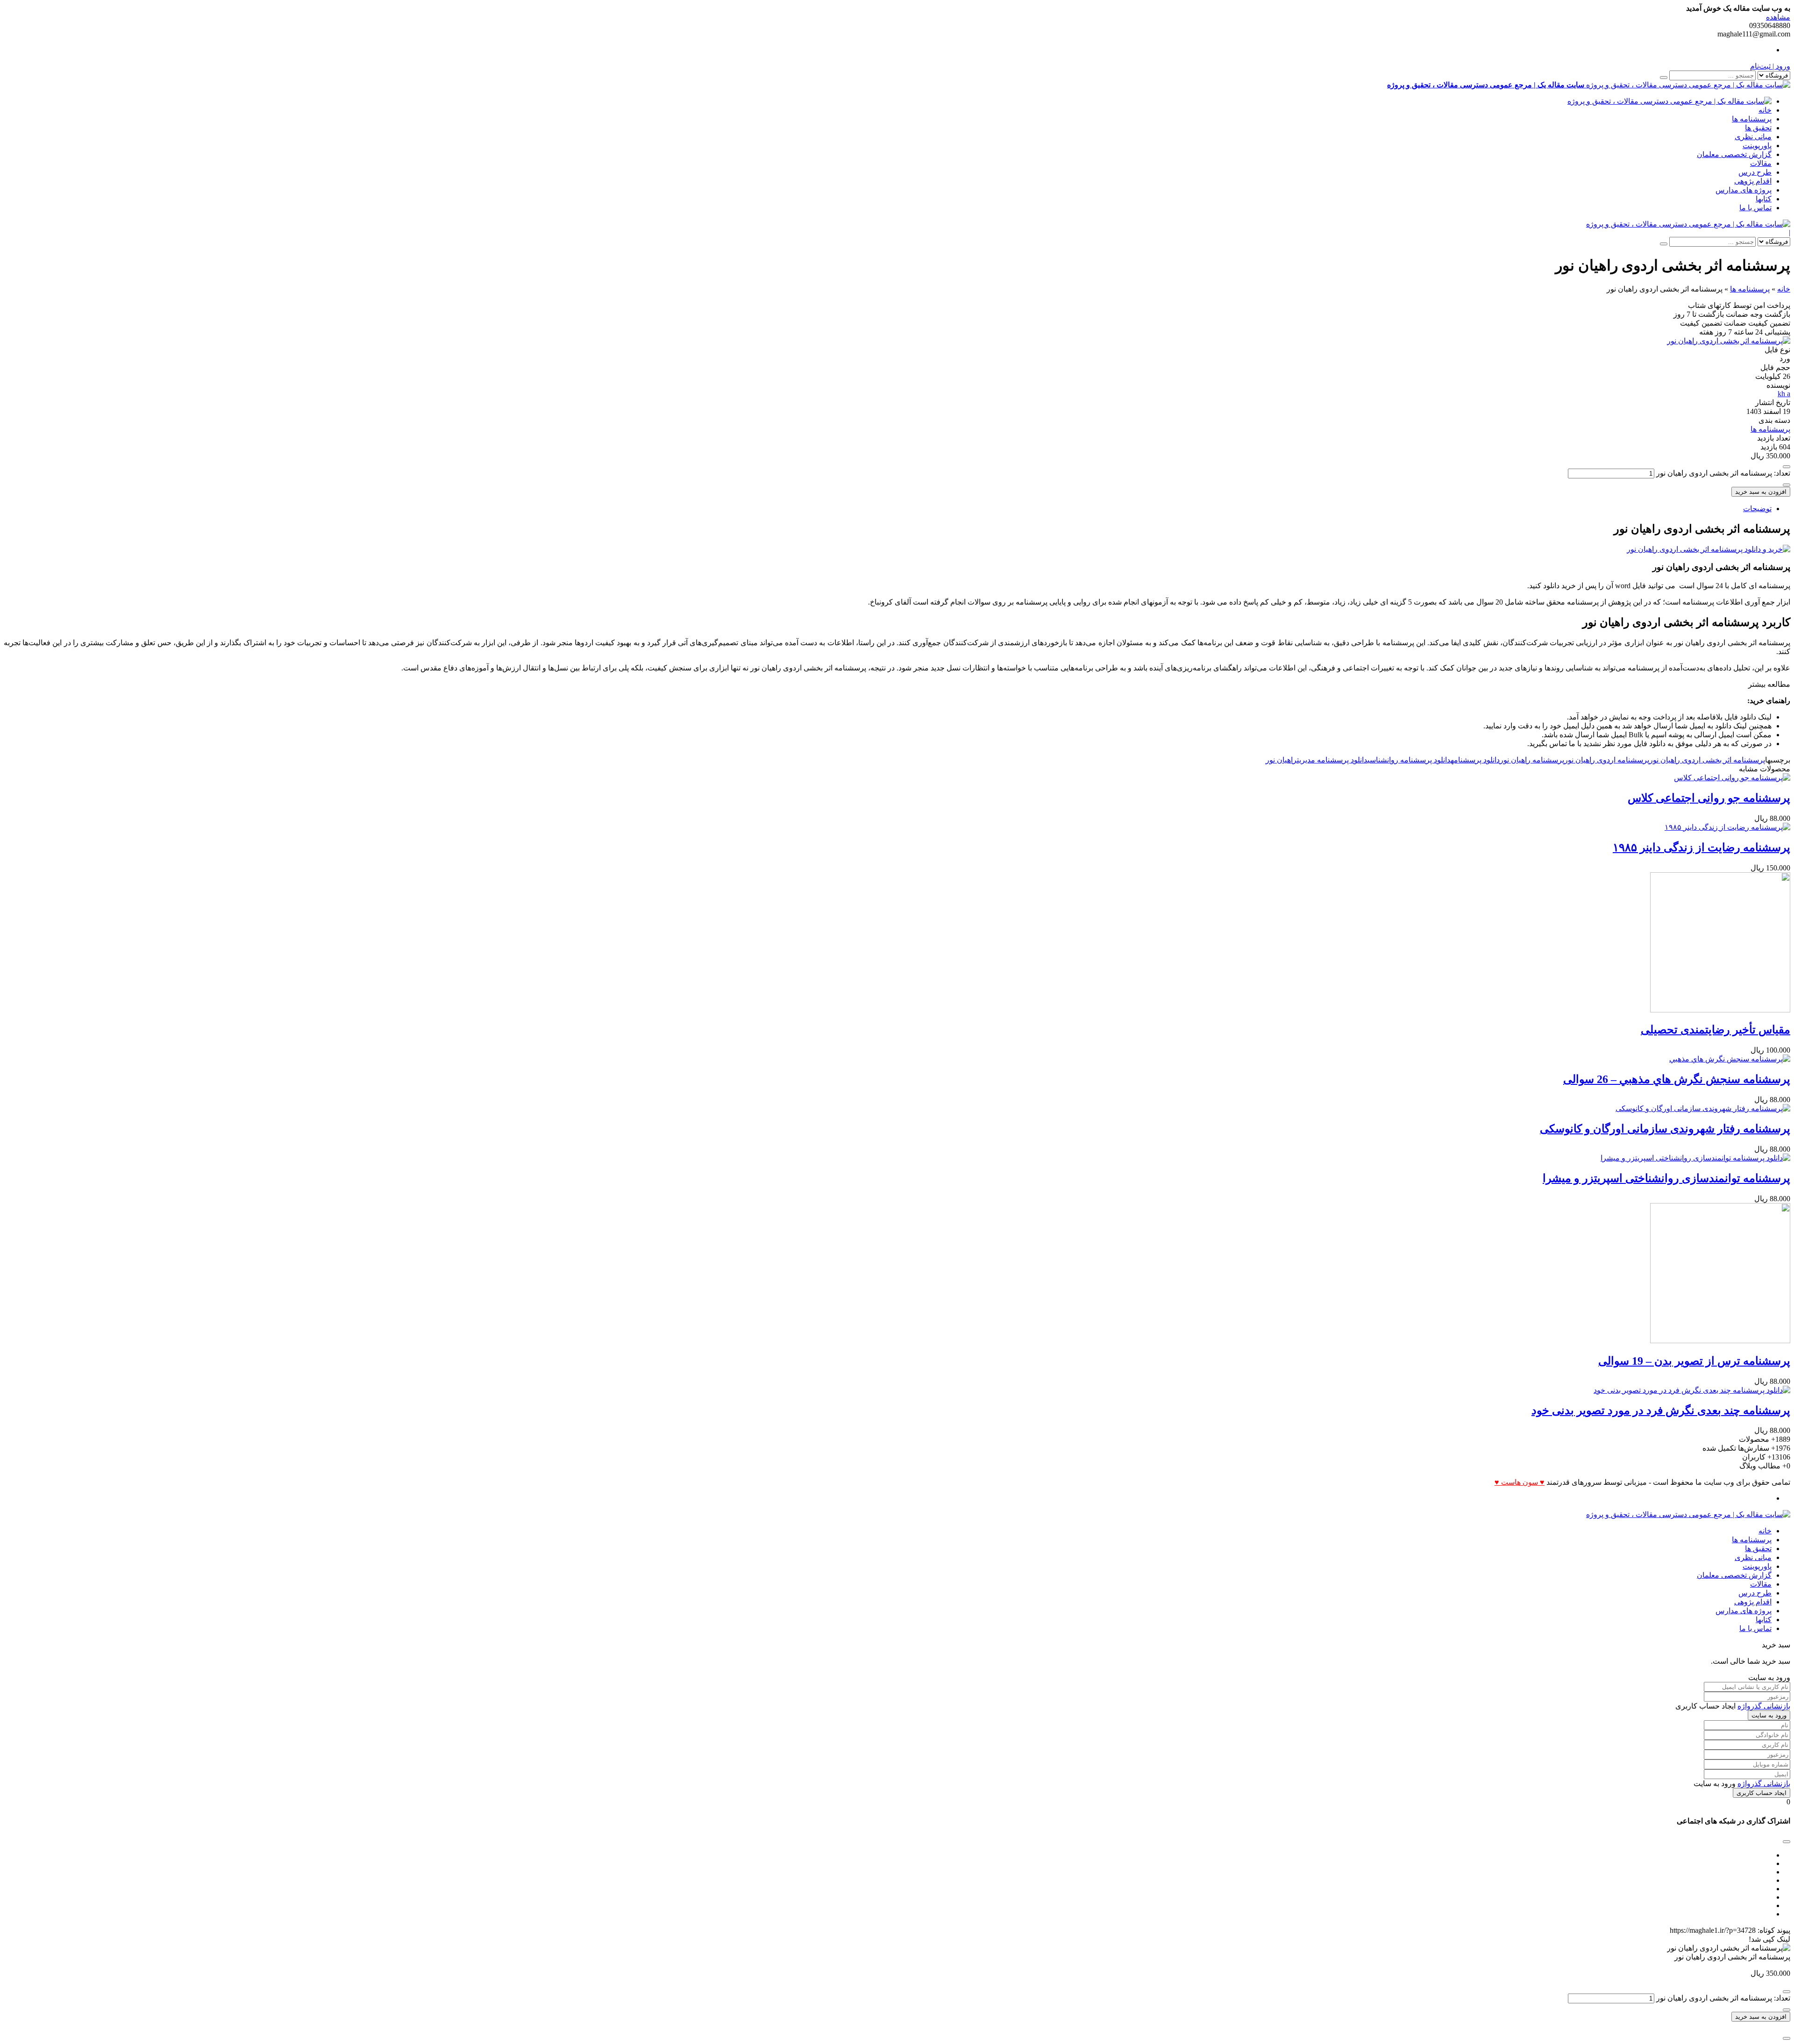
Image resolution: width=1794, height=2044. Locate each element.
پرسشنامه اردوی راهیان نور (1607, 760)
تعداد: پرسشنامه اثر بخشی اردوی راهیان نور (1723, 473)
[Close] (1787, 2038)
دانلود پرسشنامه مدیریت (1332, 760)
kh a (1784, 394)
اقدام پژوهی (1753, 181)
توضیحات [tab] (1757, 509)
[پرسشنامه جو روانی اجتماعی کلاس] (1732, 778)
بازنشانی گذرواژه (1764, 1706)
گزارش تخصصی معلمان (1734, 154)
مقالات (1761, 163)
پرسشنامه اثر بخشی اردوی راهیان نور (1707, 760)
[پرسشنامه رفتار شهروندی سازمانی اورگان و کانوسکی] (1703, 1108)
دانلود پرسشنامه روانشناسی (1409, 760)
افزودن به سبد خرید (1761, 492)
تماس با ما (1755, 208)
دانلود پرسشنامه (1475, 760)
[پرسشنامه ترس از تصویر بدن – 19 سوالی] (1720, 1341)
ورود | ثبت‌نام (1770, 66)
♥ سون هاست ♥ (1520, 1482)
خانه (1765, 110)
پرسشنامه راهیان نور (1532, 760)
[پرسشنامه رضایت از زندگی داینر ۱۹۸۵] (1727, 827)
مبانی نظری (1753, 137)
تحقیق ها (1758, 128)
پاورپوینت (1757, 146)
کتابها (1764, 199)
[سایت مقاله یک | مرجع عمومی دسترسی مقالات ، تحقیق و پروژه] (1669, 101)
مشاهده (1778, 17)
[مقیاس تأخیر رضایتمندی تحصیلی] (1720, 1010)
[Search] (1664, 78)
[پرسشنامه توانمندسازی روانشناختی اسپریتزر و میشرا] (1695, 1158)
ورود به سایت (1769, 1715)
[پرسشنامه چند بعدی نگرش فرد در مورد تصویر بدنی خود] (1692, 1390)
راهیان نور (1281, 760)
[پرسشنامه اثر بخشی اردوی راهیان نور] (1729, 341)
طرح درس (1755, 172)
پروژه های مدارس (1744, 190)
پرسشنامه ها (1752, 119)
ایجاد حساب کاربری (1762, 1793)
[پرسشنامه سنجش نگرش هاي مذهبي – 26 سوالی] (1730, 1059)
